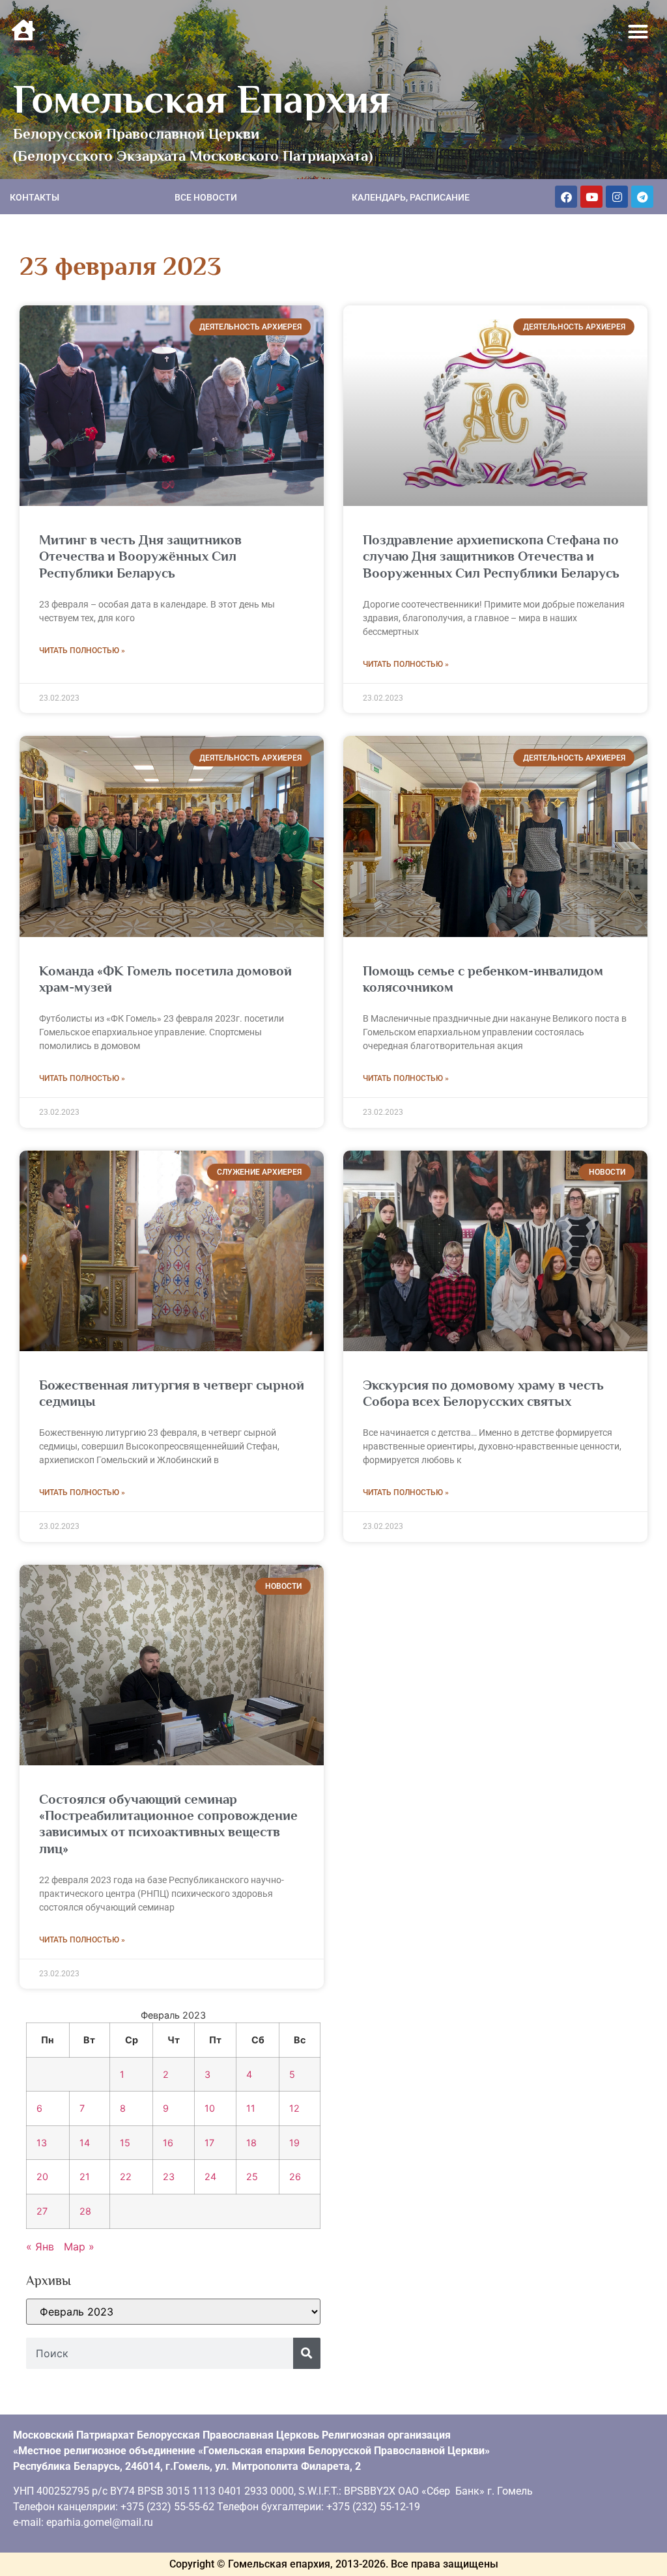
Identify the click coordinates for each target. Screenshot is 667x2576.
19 (294, 2143)
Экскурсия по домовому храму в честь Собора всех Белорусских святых (483, 1393)
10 (210, 2108)
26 (295, 2177)
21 (85, 2177)
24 (210, 2177)
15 (125, 2143)
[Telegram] (642, 197)
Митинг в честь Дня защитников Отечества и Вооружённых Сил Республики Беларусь (140, 556)
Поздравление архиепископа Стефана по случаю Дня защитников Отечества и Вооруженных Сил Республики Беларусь (491, 556)
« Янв (40, 2247)
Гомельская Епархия (202, 99)
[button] (638, 32)
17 (209, 2143)
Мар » (79, 2247)
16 (168, 2143)
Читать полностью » (82, 651)
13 (42, 2143)
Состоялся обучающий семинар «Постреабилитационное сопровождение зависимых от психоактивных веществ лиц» (168, 1824)
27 (42, 2211)
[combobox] (160, 2353)
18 (251, 2143)
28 (85, 2211)
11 (251, 2108)
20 (42, 2177)
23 (169, 2177)
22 (126, 2177)
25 (252, 2177)
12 (294, 2108)
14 (85, 2143)
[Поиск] (307, 2353)
